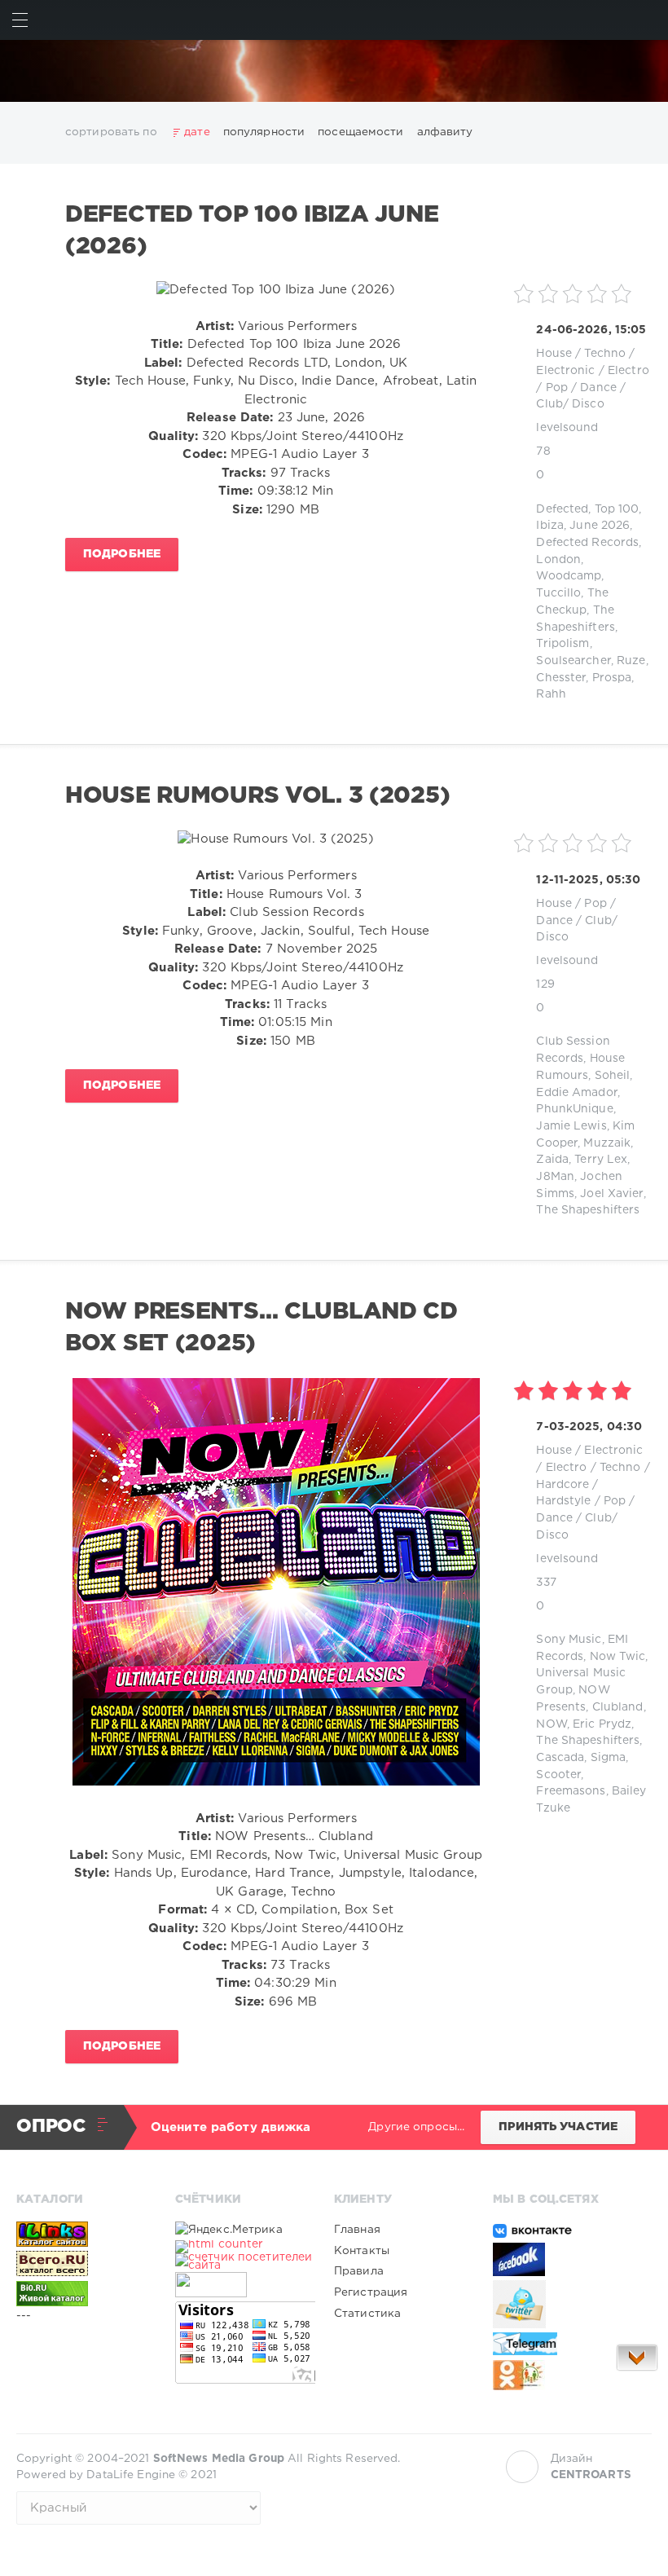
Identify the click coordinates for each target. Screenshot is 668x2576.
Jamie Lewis (571, 1126)
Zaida (552, 1160)
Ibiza (550, 526)
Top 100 (617, 509)
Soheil (613, 1076)
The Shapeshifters (588, 1210)
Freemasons (571, 1791)
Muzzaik (607, 1143)
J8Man (555, 1177)
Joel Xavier (611, 1194)
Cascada (560, 1758)
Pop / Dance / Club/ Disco (577, 920)
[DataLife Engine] (334, 71)
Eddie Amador (576, 1093)
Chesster (561, 678)
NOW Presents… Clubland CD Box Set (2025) (261, 1328)
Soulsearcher (573, 661)
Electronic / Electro (592, 371)
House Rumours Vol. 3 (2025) (257, 796)
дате (197, 132)
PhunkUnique (574, 1109)
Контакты (362, 2251)
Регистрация (371, 2292)
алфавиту (445, 132)
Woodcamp (569, 576)
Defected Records (587, 543)
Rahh (551, 694)
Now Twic (618, 1657)
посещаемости (360, 132)
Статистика (367, 2314)
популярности (264, 132)
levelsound (567, 428)
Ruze (631, 661)
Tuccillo (558, 593)
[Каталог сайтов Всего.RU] (86, 2264)
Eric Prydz (602, 1724)
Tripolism (563, 644)
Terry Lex (601, 1160)
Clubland (618, 1707)
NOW (551, 1724)
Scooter (558, 1775)
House (554, 354)
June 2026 (600, 526)
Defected (562, 509)
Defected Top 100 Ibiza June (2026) (252, 231)
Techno (605, 354)
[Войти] (648, 20)
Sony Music (569, 1640)
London (558, 560)
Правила (359, 2271)
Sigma (609, 1758)
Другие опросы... (416, 2127)
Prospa (612, 678)
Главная (357, 2230)
